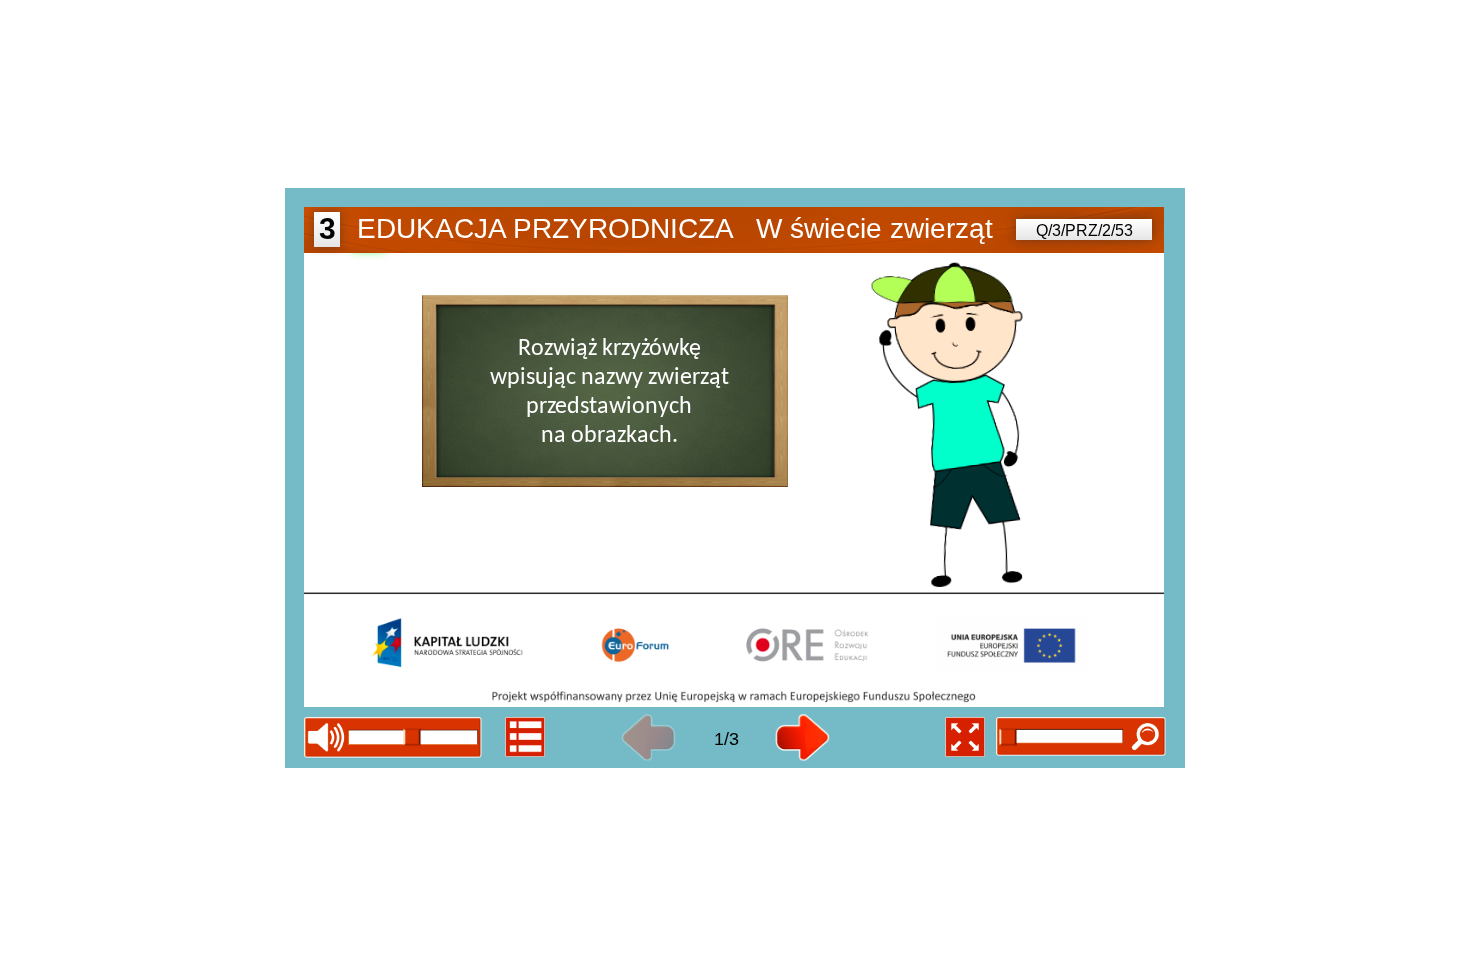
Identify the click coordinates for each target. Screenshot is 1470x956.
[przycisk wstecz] (648, 738)
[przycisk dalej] (802, 738)
